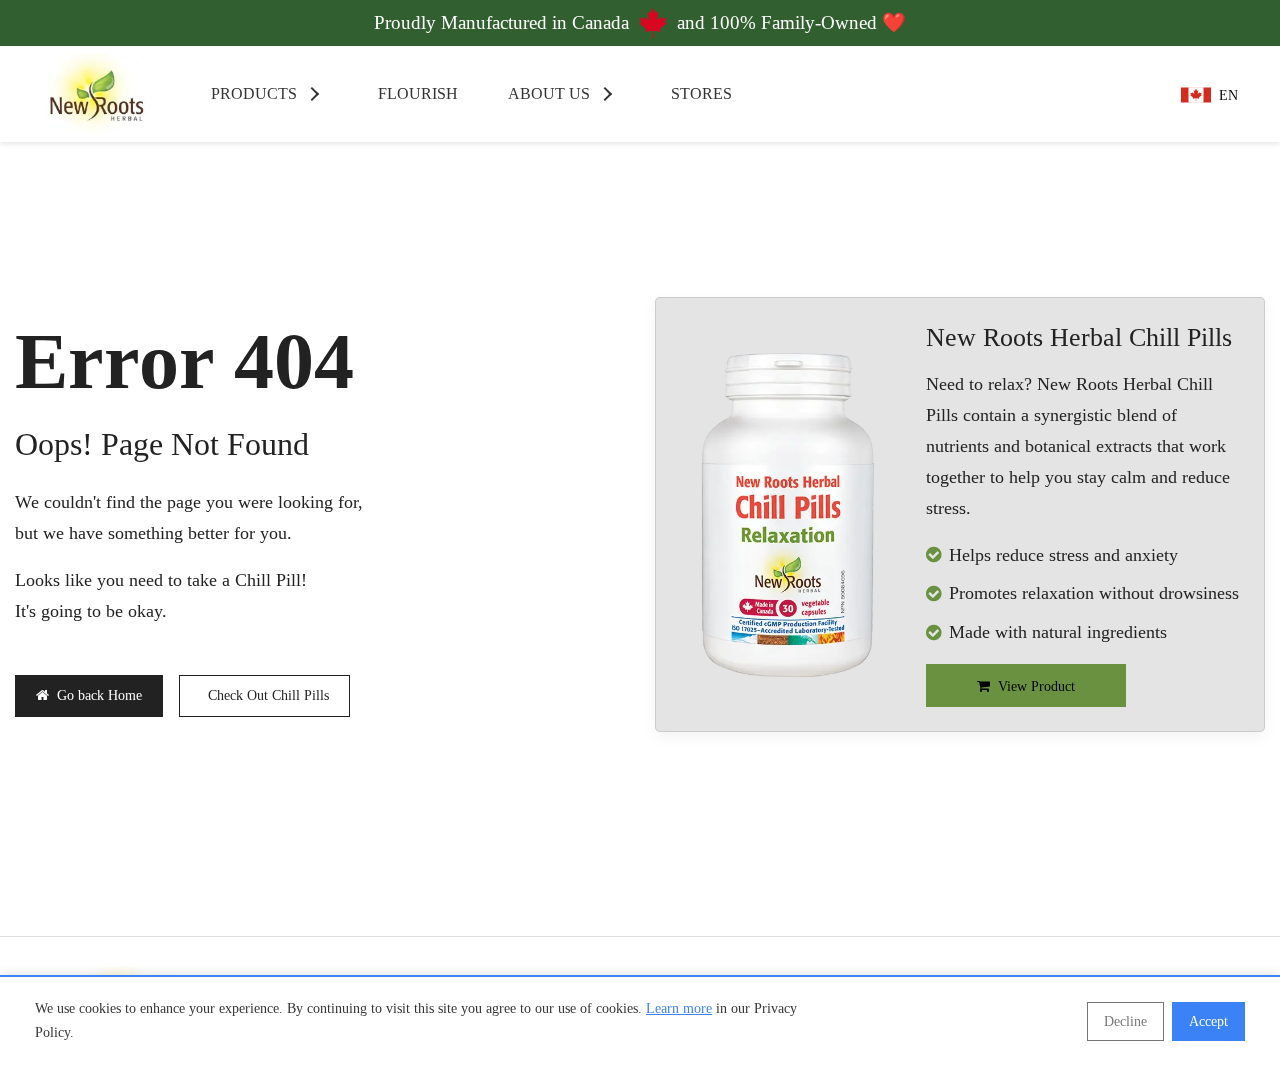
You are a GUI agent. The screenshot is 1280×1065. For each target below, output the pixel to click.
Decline (1125, 1021)
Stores (699, 93)
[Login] (1132, 94)
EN (1228, 95)
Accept (1208, 1021)
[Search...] (1072, 94)
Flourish (416, 93)
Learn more (679, 1008)
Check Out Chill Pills (268, 695)
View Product (1036, 686)
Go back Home (99, 695)
